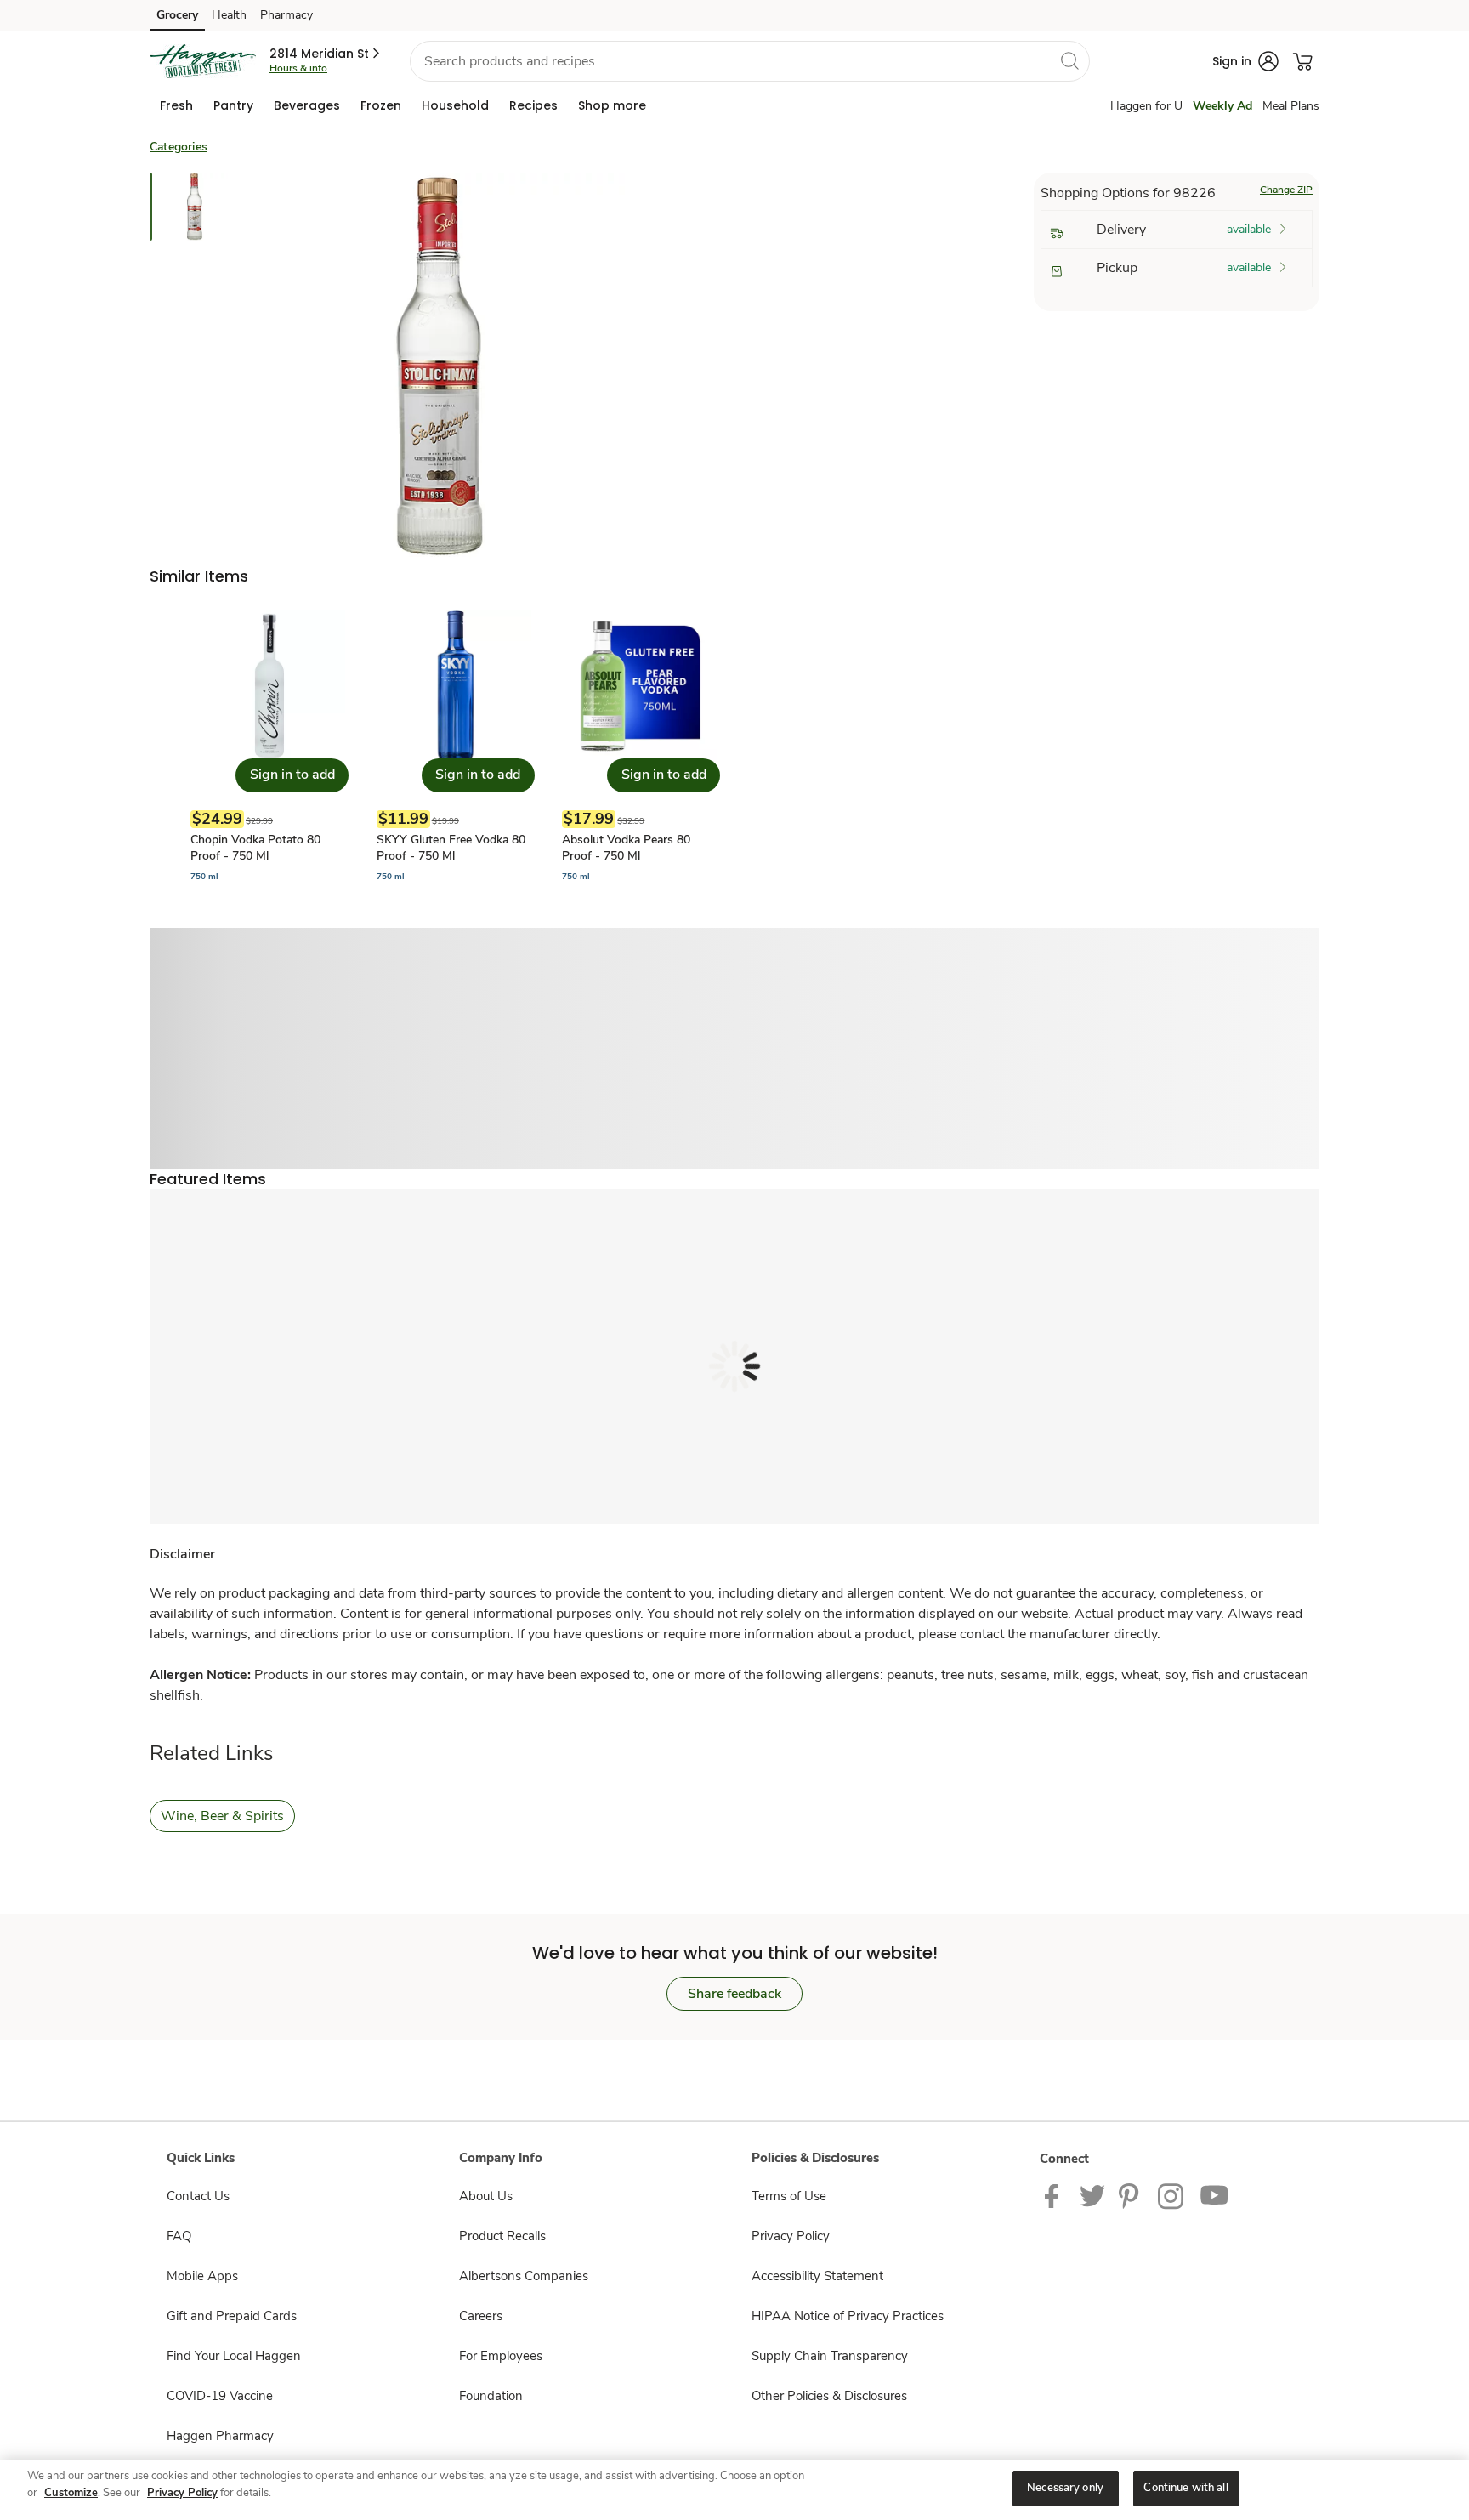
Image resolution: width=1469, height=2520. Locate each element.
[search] (1069, 60)
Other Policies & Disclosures (829, 2396)
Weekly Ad (1222, 106)
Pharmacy (286, 15)
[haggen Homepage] (203, 61)
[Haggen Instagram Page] (1172, 2195)
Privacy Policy (791, 2236)
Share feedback (734, 1994)
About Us (486, 2196)
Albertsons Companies (524, 2276)
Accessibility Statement (817, 2276)
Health (229, 15)
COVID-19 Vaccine (220, 2396)
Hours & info (298, 68)
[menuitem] (176, 105)
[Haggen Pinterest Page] (1132, 2195)
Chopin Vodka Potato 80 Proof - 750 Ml (255, 848)
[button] (326, 54)
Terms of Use (789, 2196)
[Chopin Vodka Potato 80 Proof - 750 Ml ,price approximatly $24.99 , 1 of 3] (269, 747)
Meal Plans (1291, 106)
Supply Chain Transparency (830, 2356)
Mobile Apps (202, 2276)
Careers (481, 2316)
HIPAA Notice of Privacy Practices (848, 2316)
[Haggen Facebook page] (1055, 2195)
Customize (71, 2493)
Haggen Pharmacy (220, 2436)
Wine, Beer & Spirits (222, 1816)
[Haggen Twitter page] (1092, 2195)
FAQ (179, 2236)
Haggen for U (1146, 106)
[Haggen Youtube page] (1215, 2195)
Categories (179, 147)
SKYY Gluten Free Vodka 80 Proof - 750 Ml (451, 848)
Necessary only (1065, 2488)
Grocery (177, 15)
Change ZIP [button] (1286, 190)
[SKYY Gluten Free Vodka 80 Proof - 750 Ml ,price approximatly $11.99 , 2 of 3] (456, 747)
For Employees (501, 2356)
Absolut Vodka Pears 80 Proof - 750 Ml (626, 848)
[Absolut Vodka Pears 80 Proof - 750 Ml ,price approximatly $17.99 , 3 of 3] (641, 747)
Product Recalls (502, 2236)
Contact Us (198, 2196)
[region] (734, 2490)
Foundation (491, 2396)
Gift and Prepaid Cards (232, 2316)
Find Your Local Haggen (234, 2356)
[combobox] (750, 61)
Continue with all (1185, 2488)
